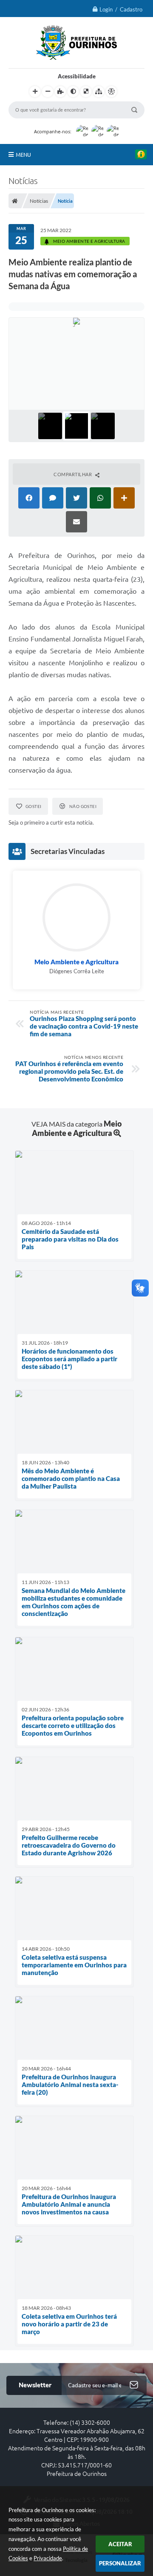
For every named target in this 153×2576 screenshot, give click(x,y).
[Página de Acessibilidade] (111, 92)
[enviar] (134, 2385)
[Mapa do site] (99, 92)
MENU (23, 155)
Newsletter (35, 2385)
